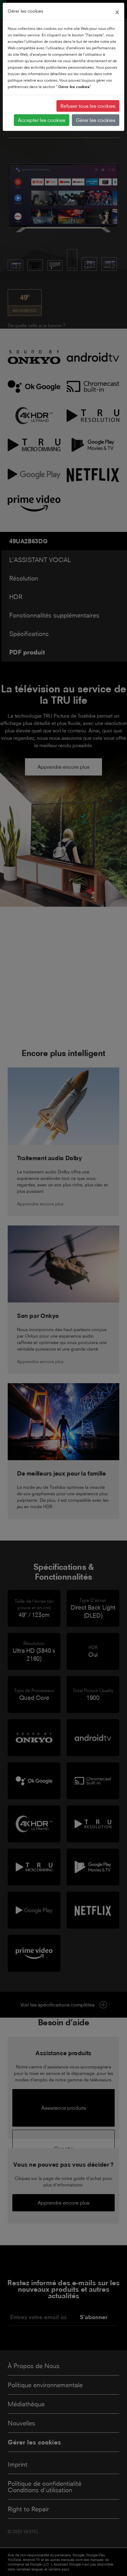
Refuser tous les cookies (88, 106)
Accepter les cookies (42, 120)
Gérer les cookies (96, 120)
